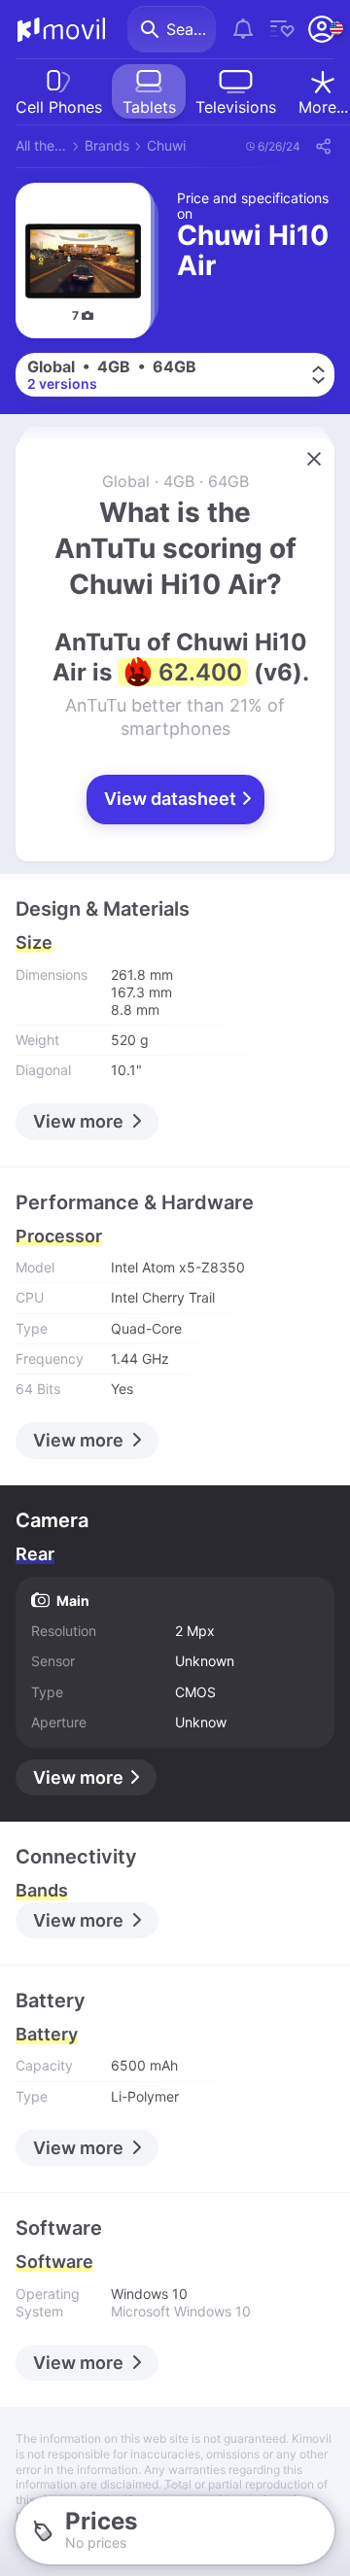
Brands (107, 145)
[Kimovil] (61, 29)
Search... (191, 29)
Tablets (149, 107)
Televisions (236, 107)
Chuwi (166, 145)
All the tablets (41, 145)
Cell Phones (59, 107)
